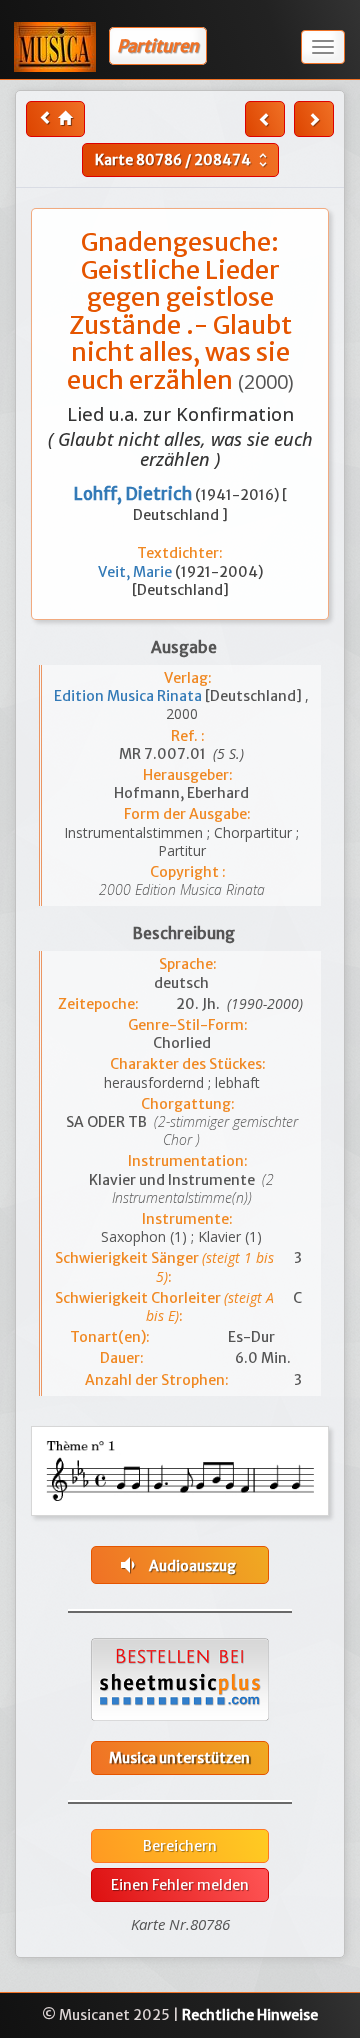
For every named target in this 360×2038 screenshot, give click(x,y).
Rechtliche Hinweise (250, 2015)
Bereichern (180, 1846)
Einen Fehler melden (180, 1885)
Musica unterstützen (179, 1758)
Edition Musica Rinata (129, 696)
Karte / (183, 160)
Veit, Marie (136, 572)
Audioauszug (176, 1565)
